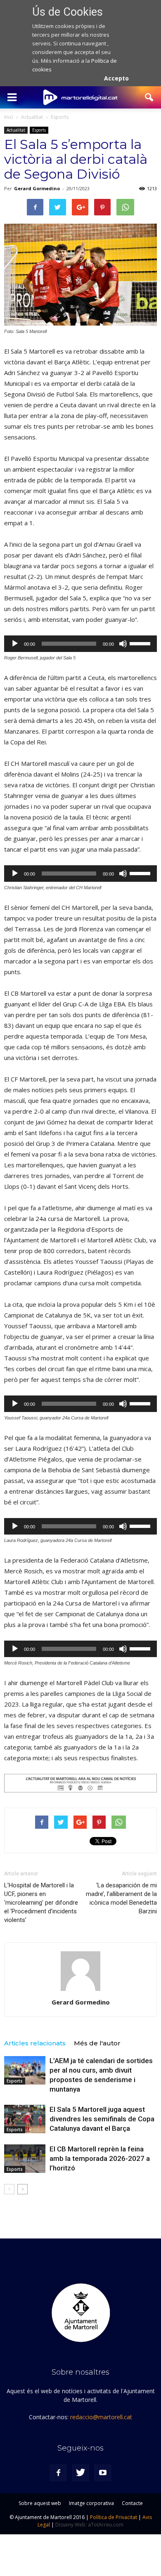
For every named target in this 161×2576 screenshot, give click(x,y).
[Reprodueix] (15, 644)
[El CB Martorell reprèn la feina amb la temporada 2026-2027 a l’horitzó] (25, 2159)
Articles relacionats (35, 2043)
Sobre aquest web (40, 2503)
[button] (149, 97)
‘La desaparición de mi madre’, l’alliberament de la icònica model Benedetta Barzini (121, 1898)
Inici (9, 117)
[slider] (141, 643)
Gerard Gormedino (37, 188)
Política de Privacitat (114, 2517)
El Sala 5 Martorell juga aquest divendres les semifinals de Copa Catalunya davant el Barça (102, 2119)
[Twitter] (80, 2473)
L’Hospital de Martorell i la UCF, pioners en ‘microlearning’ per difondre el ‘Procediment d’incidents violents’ (41, 1903)
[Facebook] (58, 2473)
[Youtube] (103, 2473)
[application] (80, 644)
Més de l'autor (97, 2043)
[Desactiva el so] (123, 644)
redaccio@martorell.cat (101, 2417)
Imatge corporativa (91, 2503)
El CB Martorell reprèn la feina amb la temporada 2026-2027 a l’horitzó (100, 2158)
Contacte (132, 2503)
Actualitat (16, 130)
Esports (39, 130)
